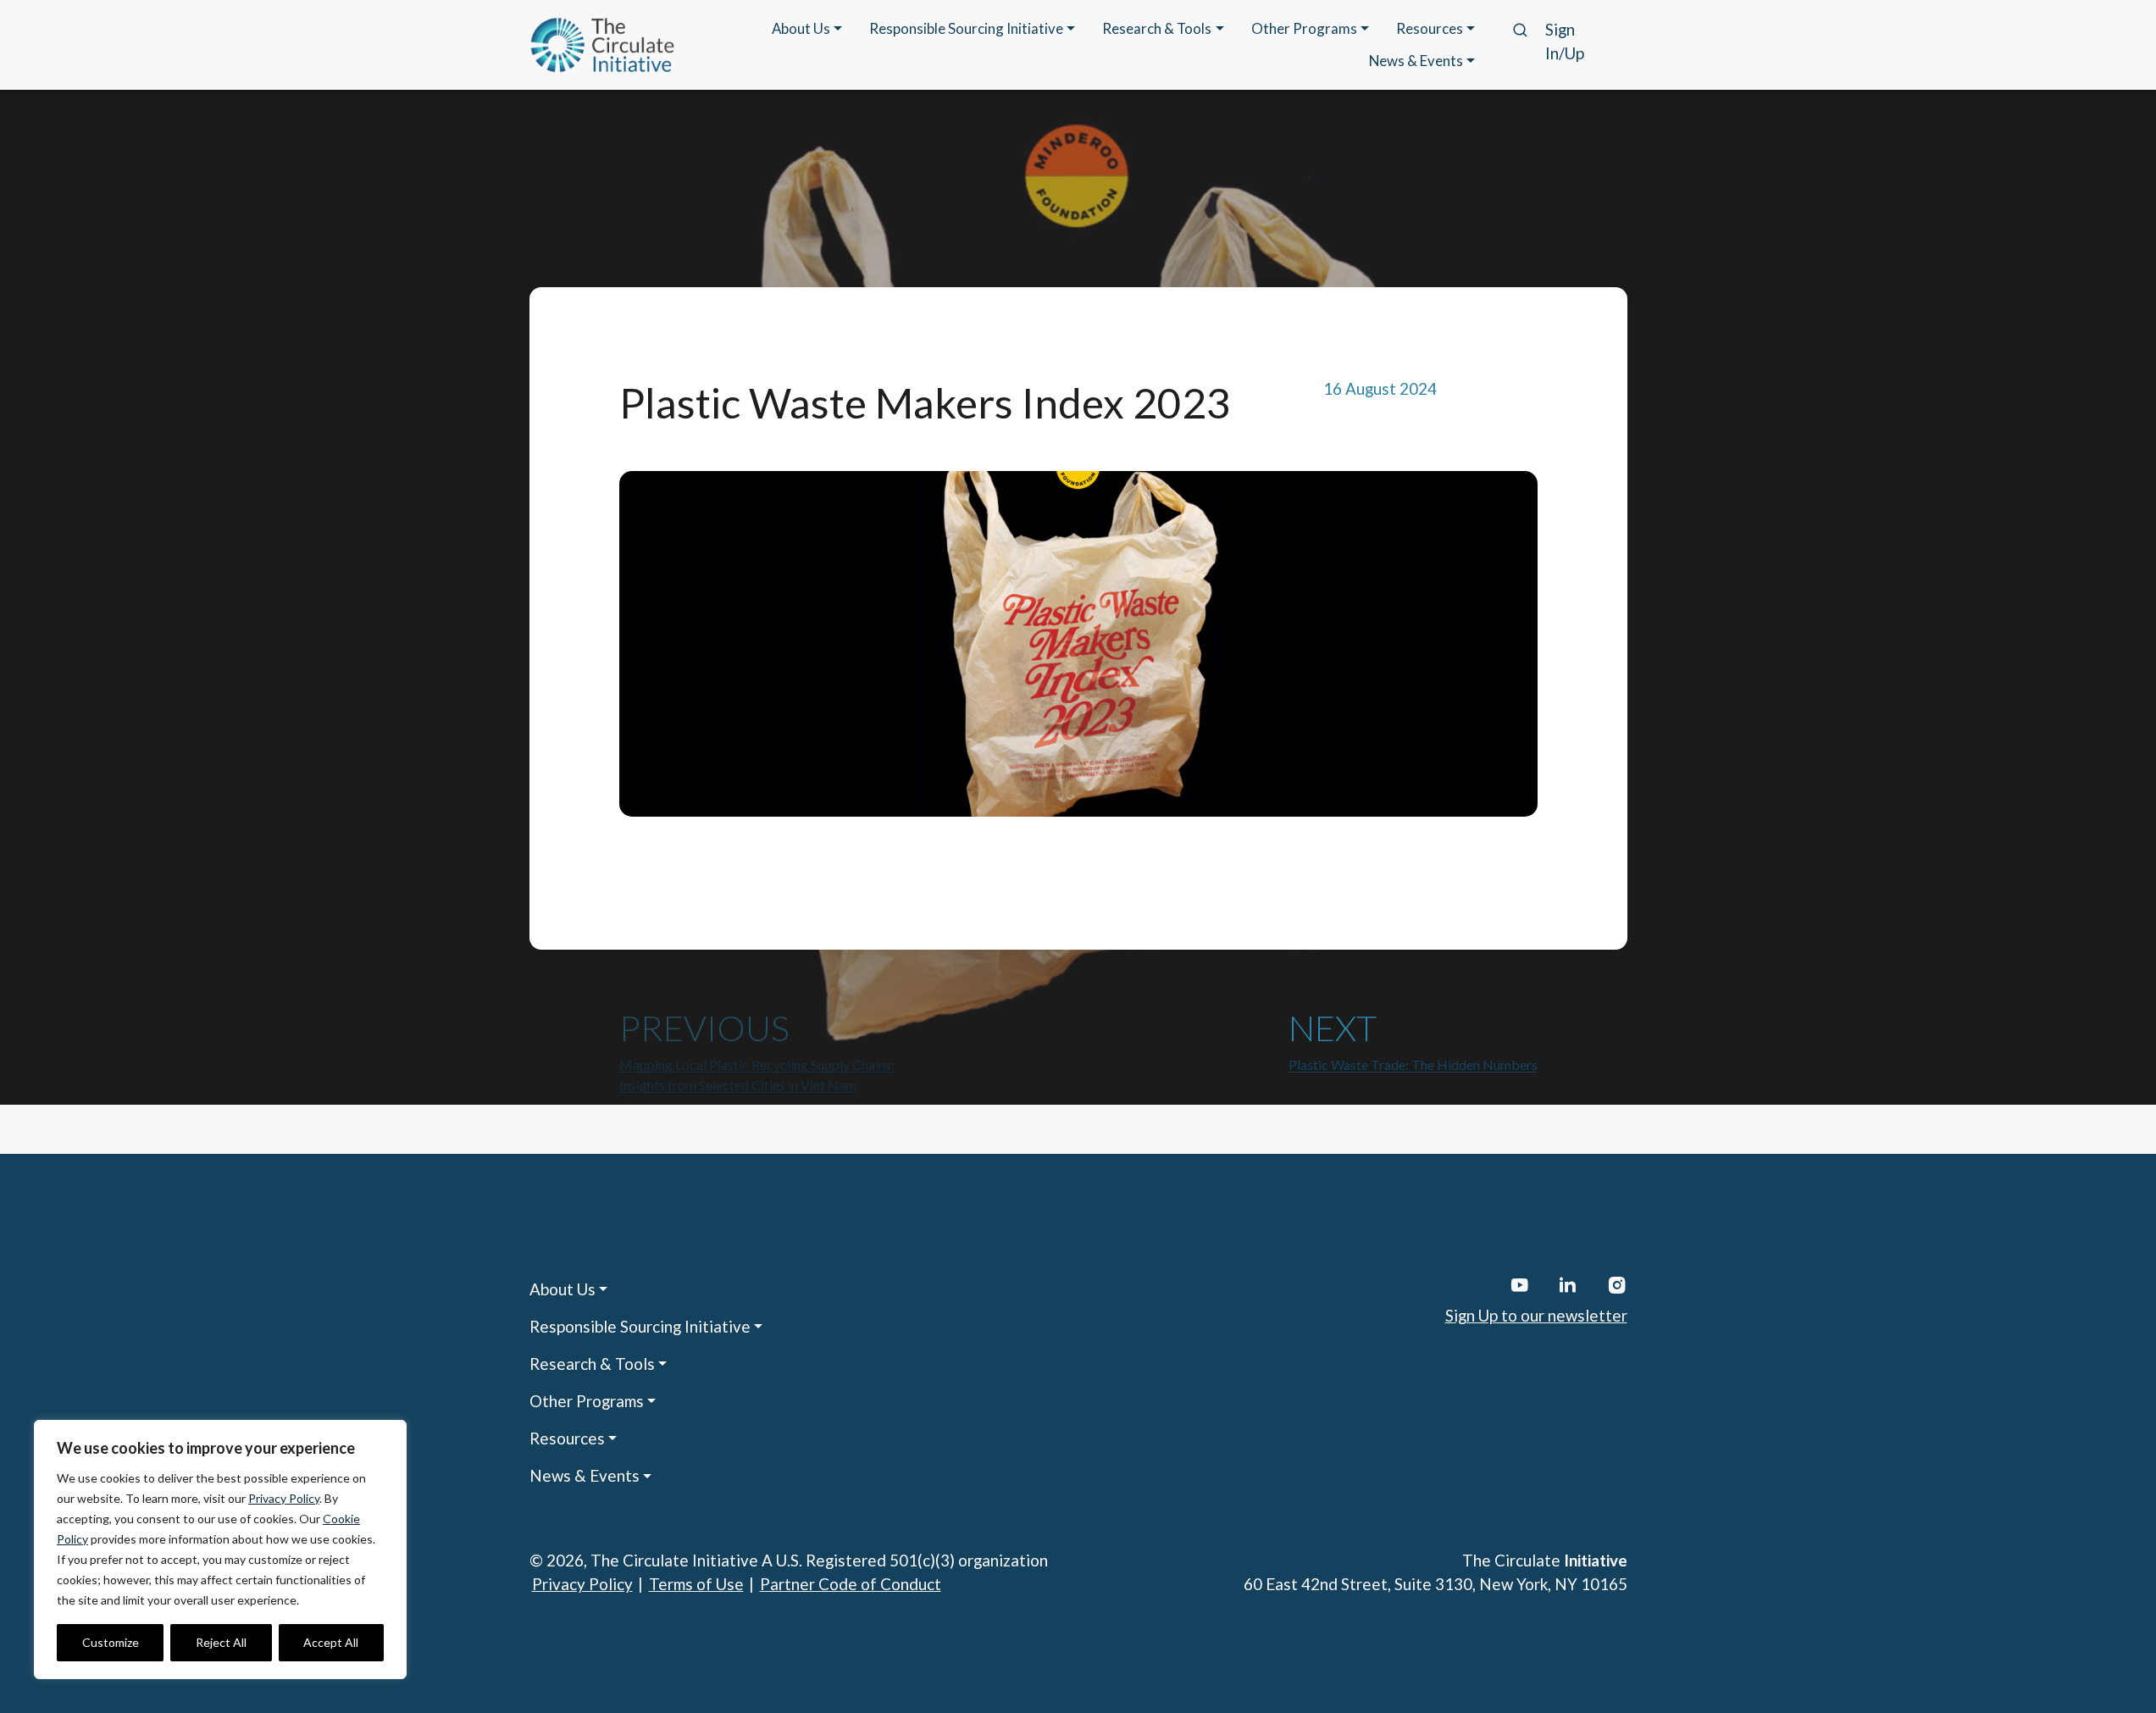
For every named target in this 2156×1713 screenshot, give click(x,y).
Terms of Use (696, 1584)
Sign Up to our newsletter (1536, 1315)
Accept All (331, 1642)
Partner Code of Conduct (851, 1584)
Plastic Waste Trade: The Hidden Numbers (1413, 1064)
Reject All (221, 1642)
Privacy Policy (284, 1498)
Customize (111, 1642)
